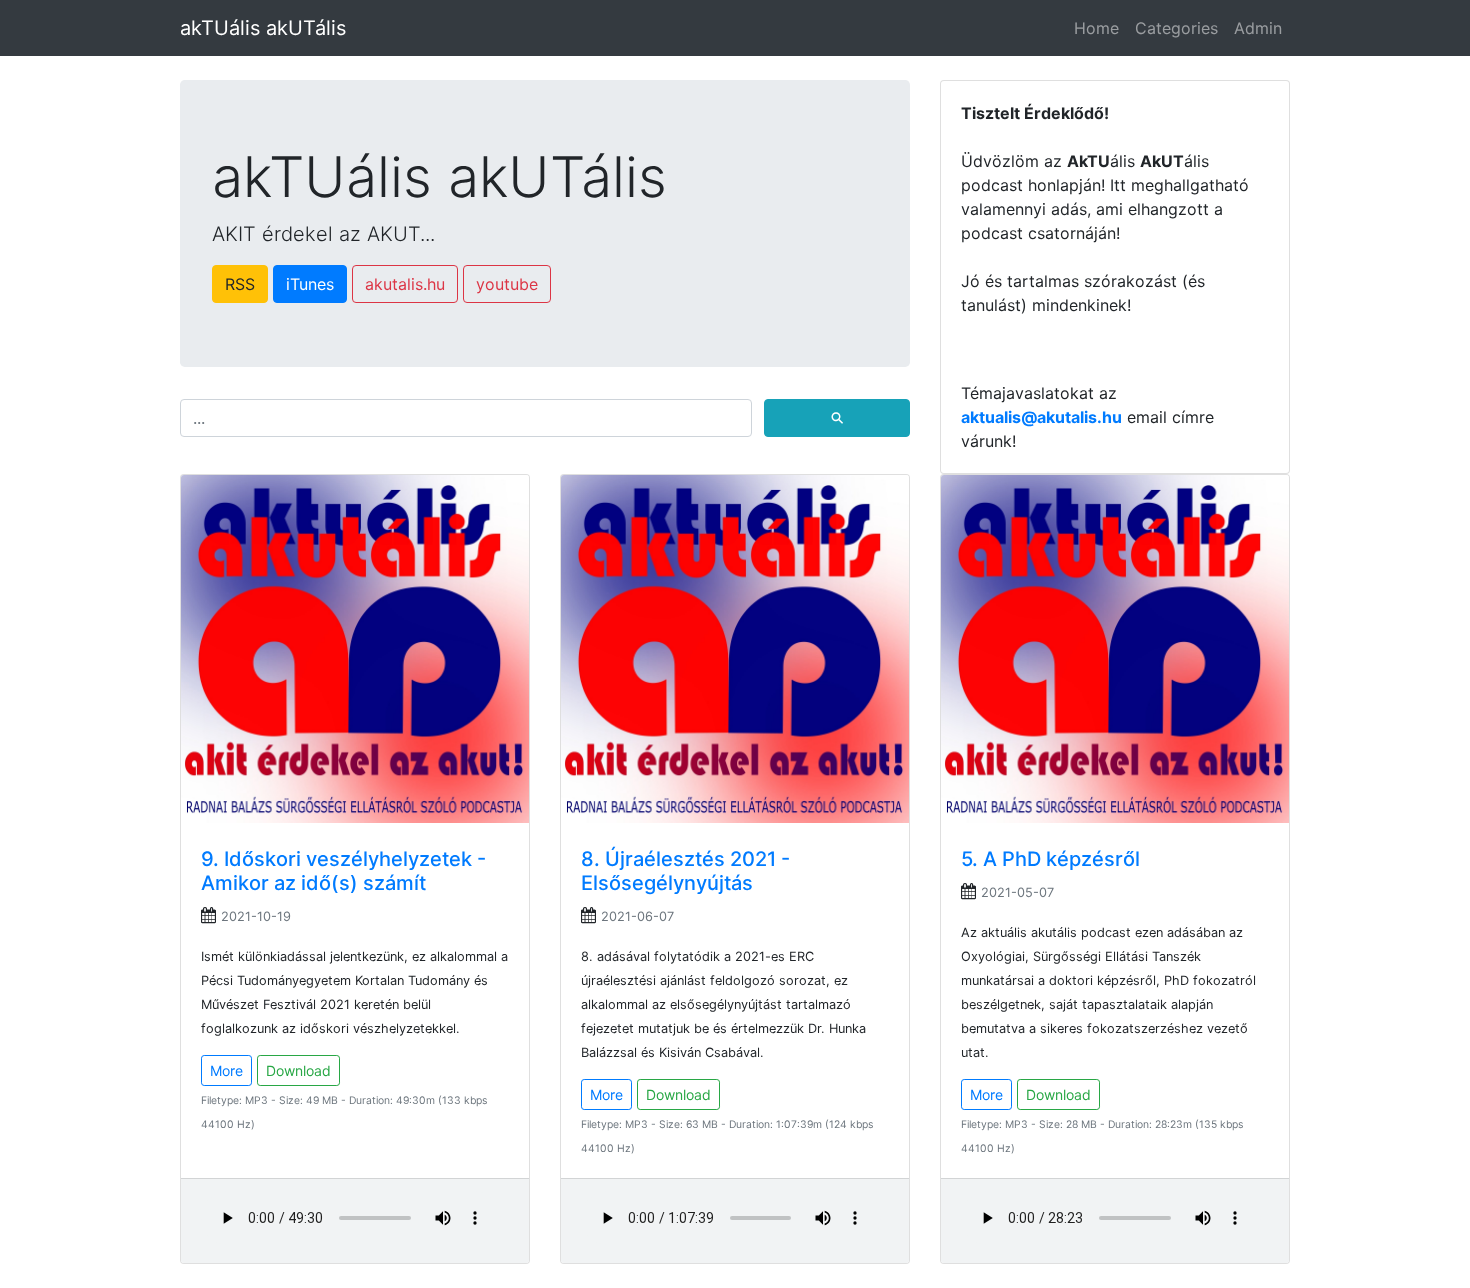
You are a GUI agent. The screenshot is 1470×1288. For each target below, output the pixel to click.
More (226, 1070)
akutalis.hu (405, 284)
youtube (507, 284)
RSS (240, 284)
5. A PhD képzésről (1050, 859)
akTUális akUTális (263, 28)
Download (298, 1070)
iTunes (310, 284)
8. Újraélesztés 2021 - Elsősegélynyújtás (685, 871)
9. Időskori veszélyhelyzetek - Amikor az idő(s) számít (343, 871)
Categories (1176, 28)
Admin (1258, 28)
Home (1096, 28)
